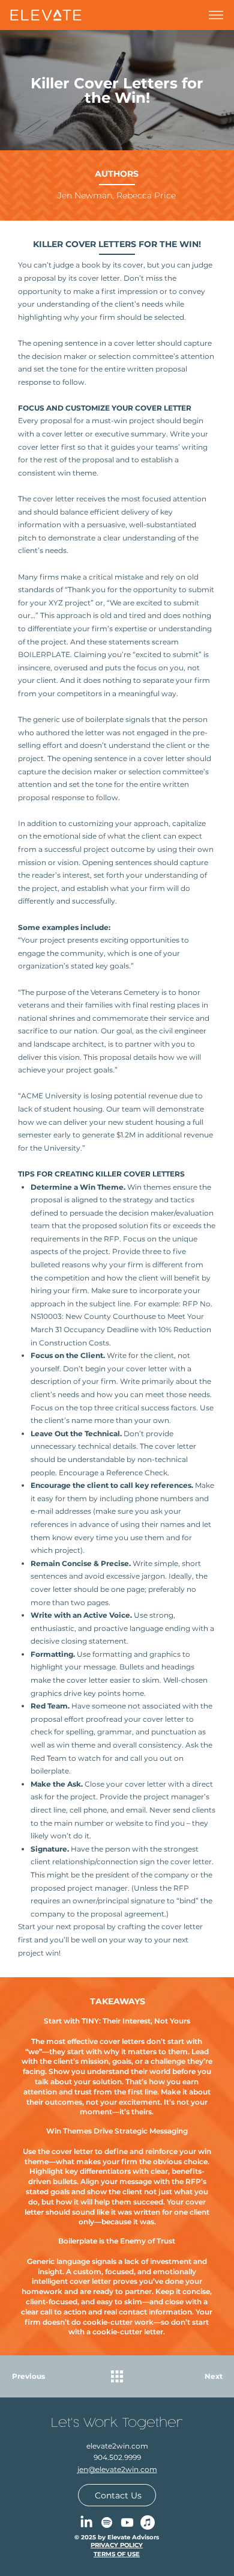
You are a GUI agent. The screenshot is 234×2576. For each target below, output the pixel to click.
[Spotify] (107, 2522)
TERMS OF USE (117, 2554)
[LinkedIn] (86, 2522)
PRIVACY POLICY (117, 2545)
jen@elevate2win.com (117, 2469)
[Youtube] (127, 2522)
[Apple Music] (148, 2522)
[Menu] (216, 15)
